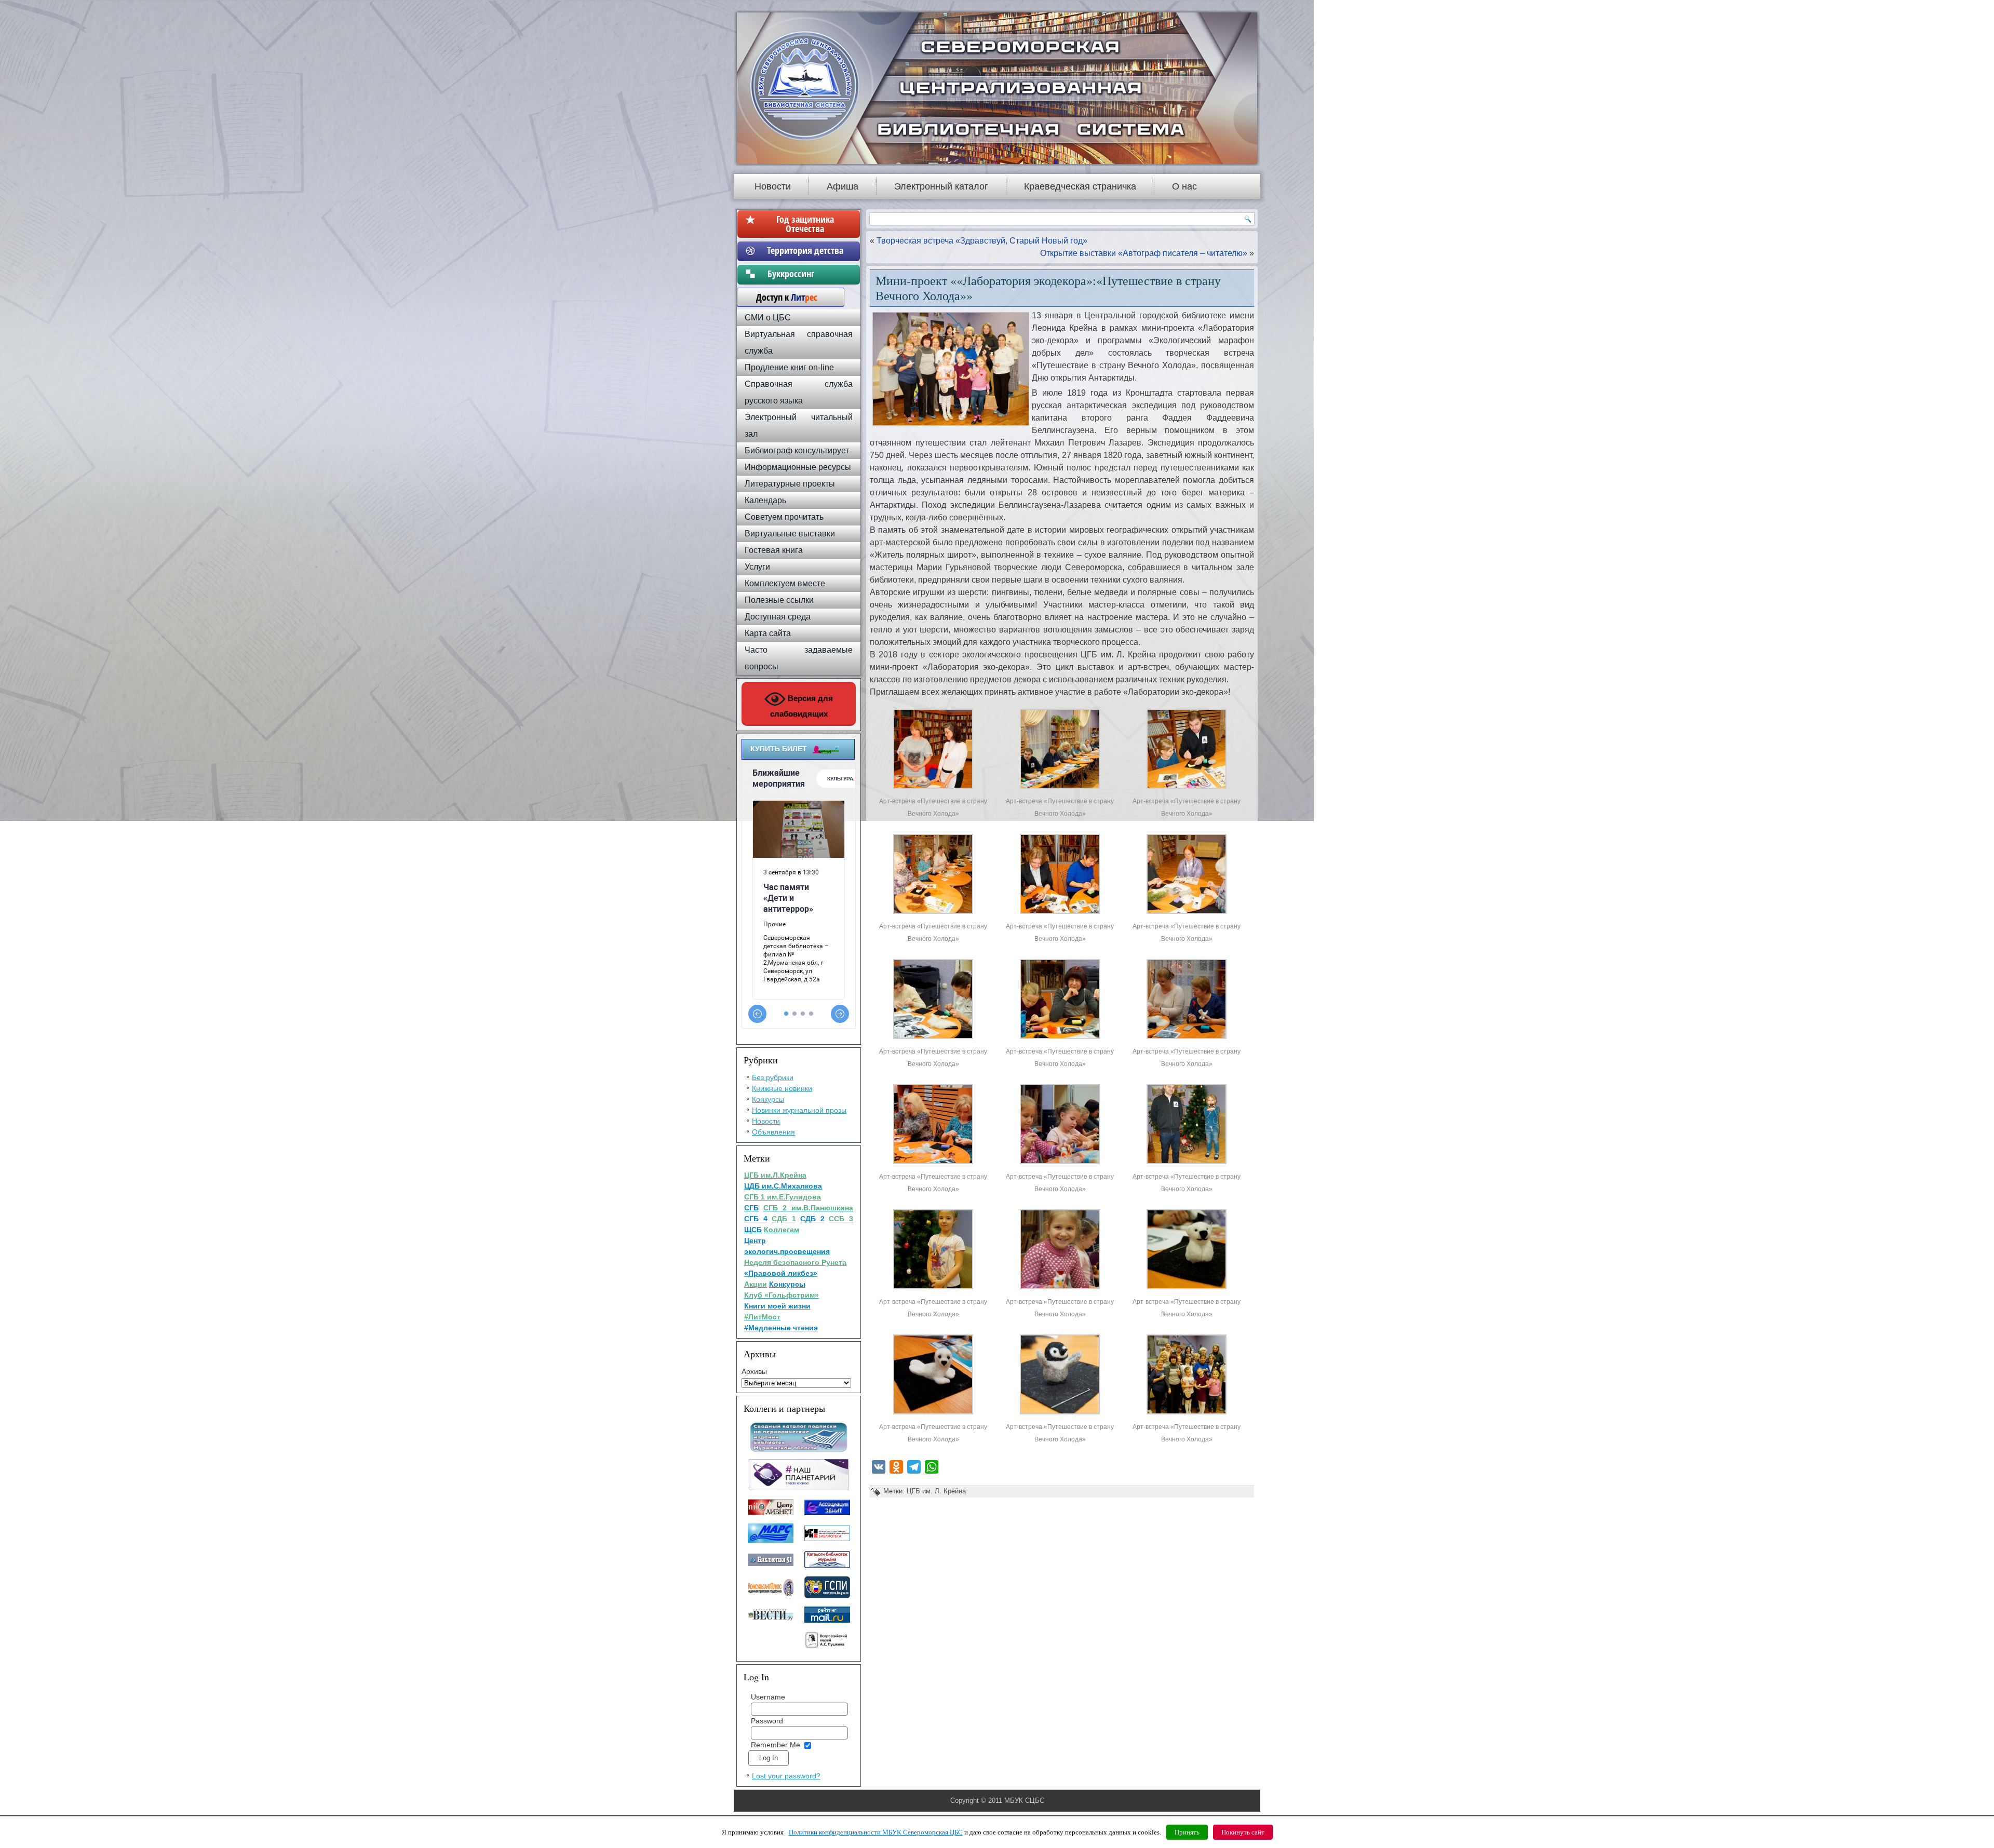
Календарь (765, 500)
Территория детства (805, 250)
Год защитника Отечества (805, 224)
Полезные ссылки (779, 600)
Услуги (757, 567)
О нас (1184, 186)
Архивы (754, 1371)
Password (767, 1721)
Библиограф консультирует (797, 450)
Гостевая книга (774, 550)
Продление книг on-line (789, 367)
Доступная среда (778, 617)
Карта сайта (768, 633)
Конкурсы (768, 1099)
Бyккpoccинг (805, 274)
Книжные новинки (782, 1088)
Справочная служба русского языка (799, 392)
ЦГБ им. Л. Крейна (936, 1491)
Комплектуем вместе (785, 583)
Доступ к (782, 297)
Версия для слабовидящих (802, 706)
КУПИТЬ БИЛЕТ (779, 749)
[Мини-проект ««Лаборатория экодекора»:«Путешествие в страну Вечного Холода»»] (933, 788)
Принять (1187, 1832)
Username (768, 1697)
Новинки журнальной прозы (799, 1110)
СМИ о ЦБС (768, 318)
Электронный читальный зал (799, 426)
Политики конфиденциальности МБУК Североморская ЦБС (876, 1832)
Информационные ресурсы (798, 467)
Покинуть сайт (1243, 1832)
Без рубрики (773, 1077)
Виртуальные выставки (790, 534)
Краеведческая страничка (1080, 186)
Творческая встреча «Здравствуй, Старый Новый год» (982, 241)
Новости (773, 186)
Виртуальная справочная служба (799, 342)
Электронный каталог (941, 186)
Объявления (773, 1132)
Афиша (843, 186)
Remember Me (776, 1745)
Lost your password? (786, 1776)
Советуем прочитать (784, 517)
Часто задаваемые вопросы (799, 658)
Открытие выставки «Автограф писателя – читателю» (1144, 253)
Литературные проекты (790, 484)
